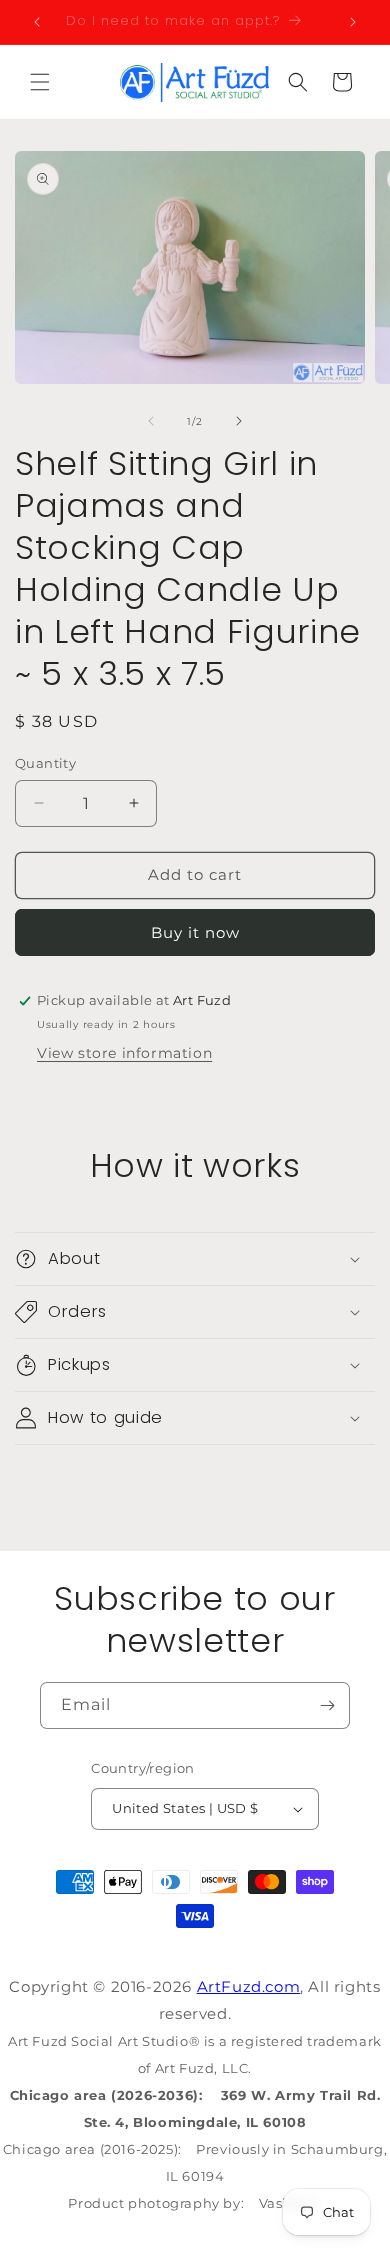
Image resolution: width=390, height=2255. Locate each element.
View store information (124, 1053)
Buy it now (195, 932)
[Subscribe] (327, 1705)
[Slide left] (151, 421)
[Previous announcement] (37, 22)
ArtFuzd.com (249, 1986)
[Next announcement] (353, 22)
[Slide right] (239, 421)
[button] (40, 82)
